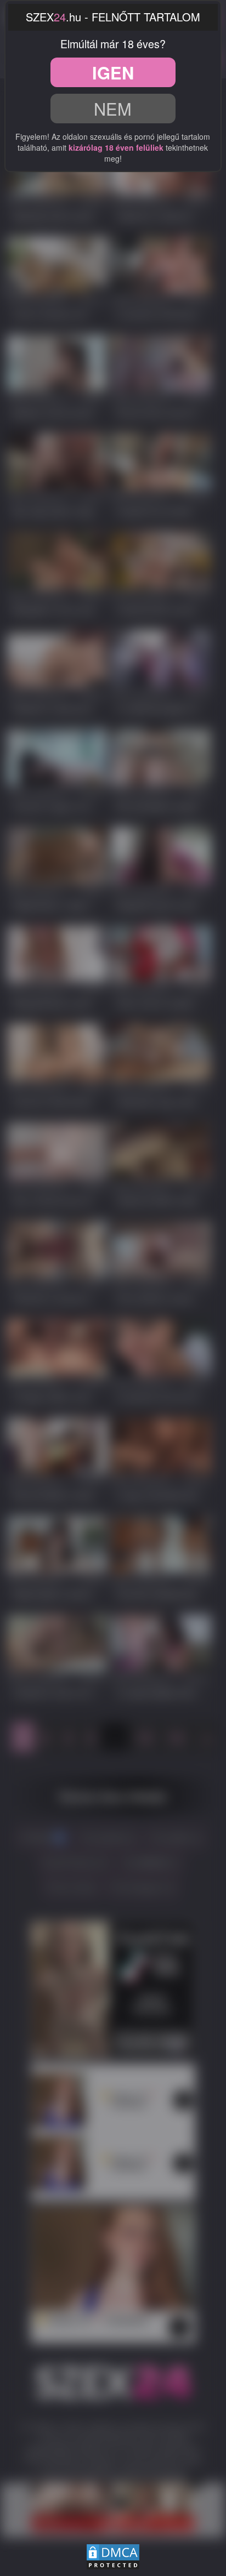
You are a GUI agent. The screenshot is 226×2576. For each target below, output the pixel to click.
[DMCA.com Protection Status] (113, 2555)
